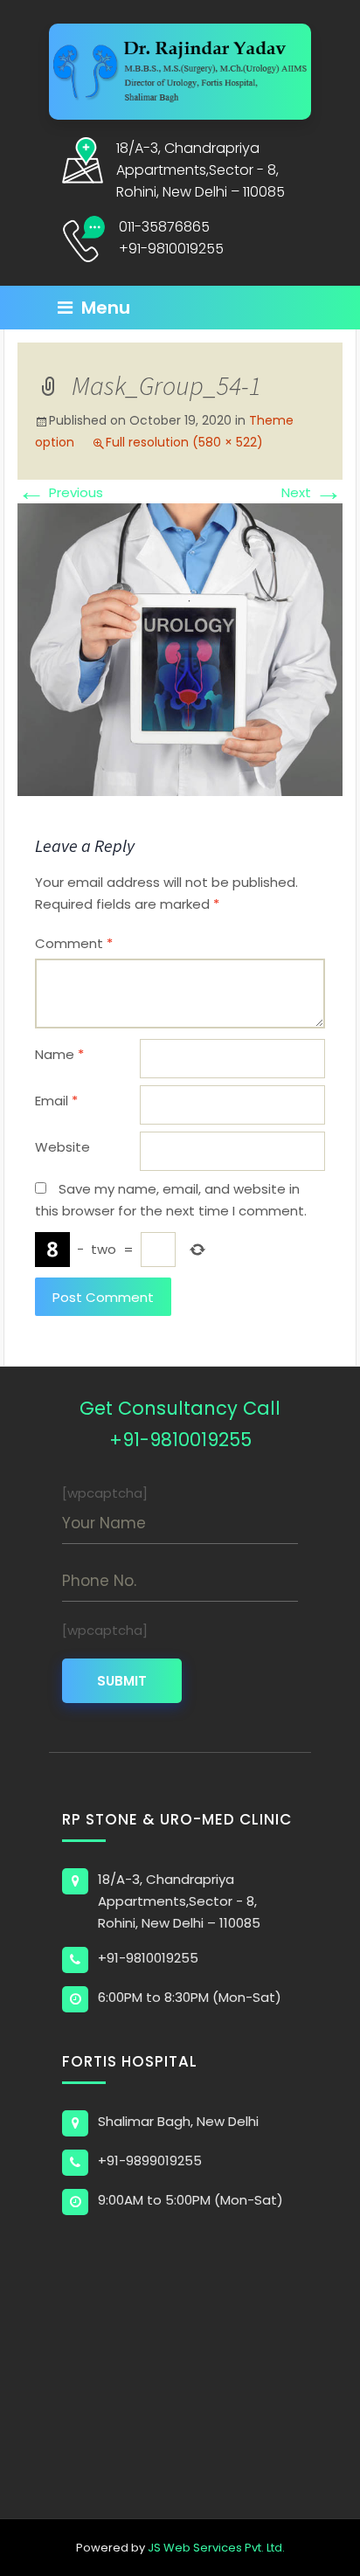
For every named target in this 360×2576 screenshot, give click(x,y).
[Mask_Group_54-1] (180, 649)
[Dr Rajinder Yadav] (180, 70)
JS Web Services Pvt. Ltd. (216, 2548)
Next (312, 492)
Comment (74, 943)
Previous (60, 492)
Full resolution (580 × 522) (184, 442)
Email (56, 1101)
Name (59, 1054)
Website (62, 1147)
